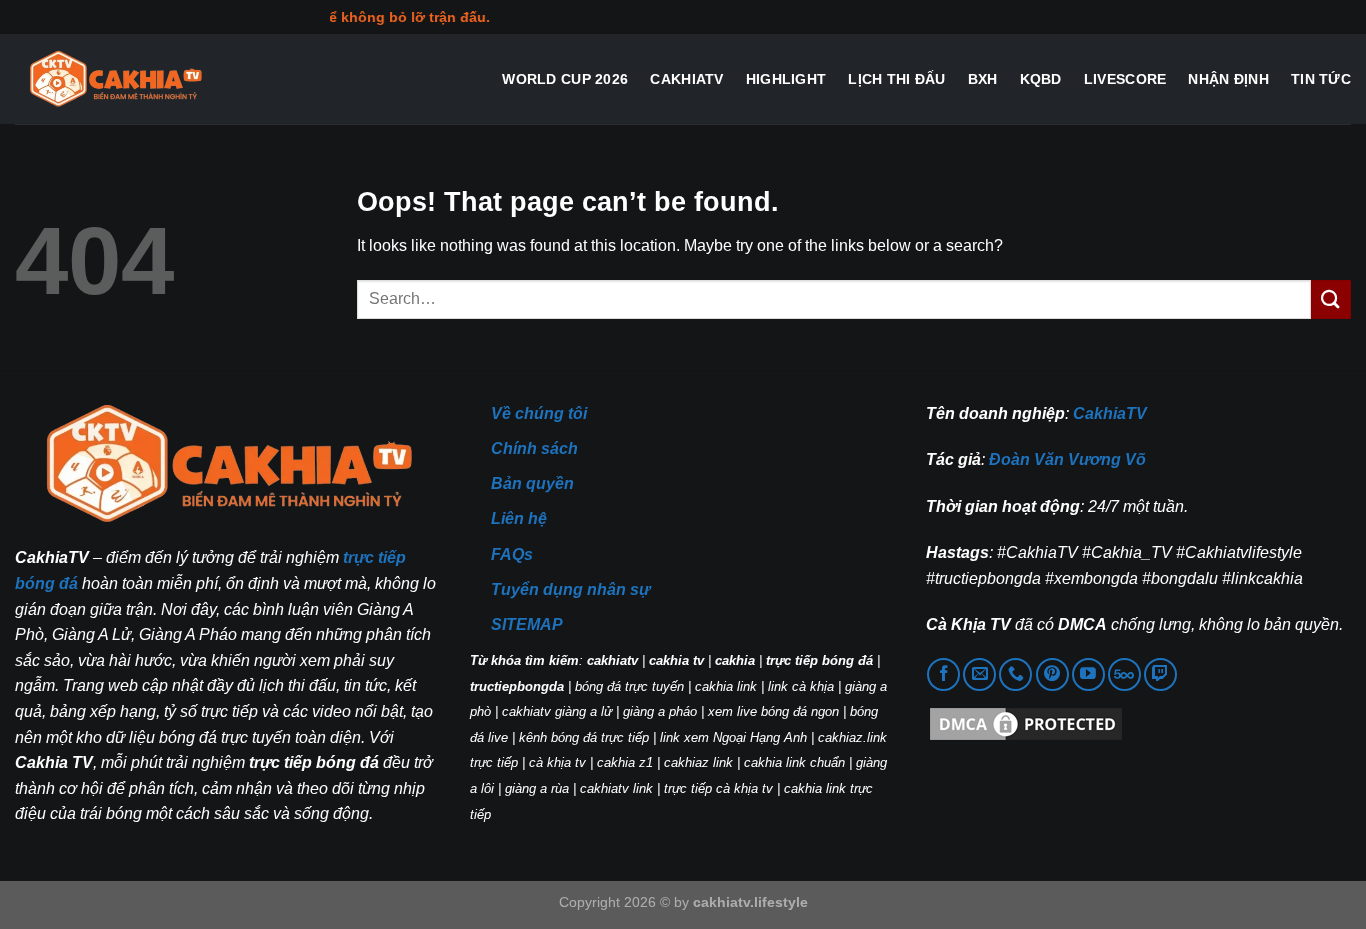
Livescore (1125, 79)
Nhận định (1228, 79)
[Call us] (1015, 674)
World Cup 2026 (565, 79)
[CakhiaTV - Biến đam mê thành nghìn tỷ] (115, 79)
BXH (983, 79)
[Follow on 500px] (1124, 674)
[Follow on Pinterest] (1052, 674)
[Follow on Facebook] (943, 674)
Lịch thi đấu (896, 79)
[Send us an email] (979, 674)
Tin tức (1321, 79)
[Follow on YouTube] (1088, 674)
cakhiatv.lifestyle (750, 902)
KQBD (1041, 79)
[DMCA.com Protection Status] (1026, 723)
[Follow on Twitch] (1160, 674)
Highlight (786, 79)
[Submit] (1331, 299)
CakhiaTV (686, 79)
